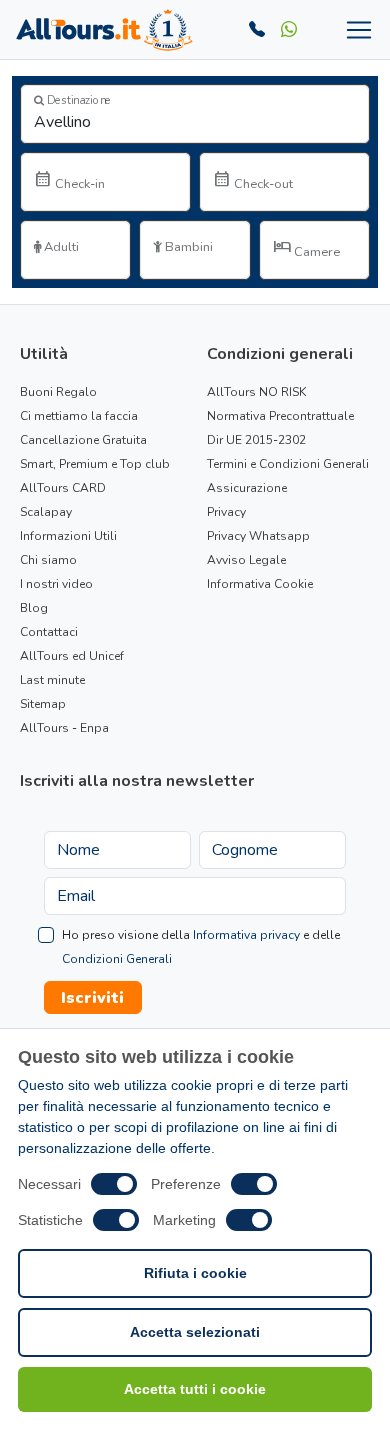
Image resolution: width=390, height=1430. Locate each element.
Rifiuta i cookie (195, 1273)
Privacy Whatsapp (258, 536)
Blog (34, 608)
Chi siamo (48, 560)
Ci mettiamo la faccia (79, 416)
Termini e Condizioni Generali (288, 464)
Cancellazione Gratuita (83, 440)
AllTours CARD (63, 488)
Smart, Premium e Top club (95, 464)
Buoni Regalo (58, 392)
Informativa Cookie (260, 584)
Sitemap (43, 704)
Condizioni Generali (117, 959)
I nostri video (56, 584)
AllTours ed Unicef (72, 656)
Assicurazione (247, 488)
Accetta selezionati (195, 1332)
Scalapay (46, 512)
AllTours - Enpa (64, 728)
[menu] (355, 30)
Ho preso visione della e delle (201, 947)
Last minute (52, 680)
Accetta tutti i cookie (195, 1389)
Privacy (226, 512)
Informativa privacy (246, 935)
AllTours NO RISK (256, 392)
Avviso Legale (246, 560)
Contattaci (49, 632)
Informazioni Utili (68, 536)
